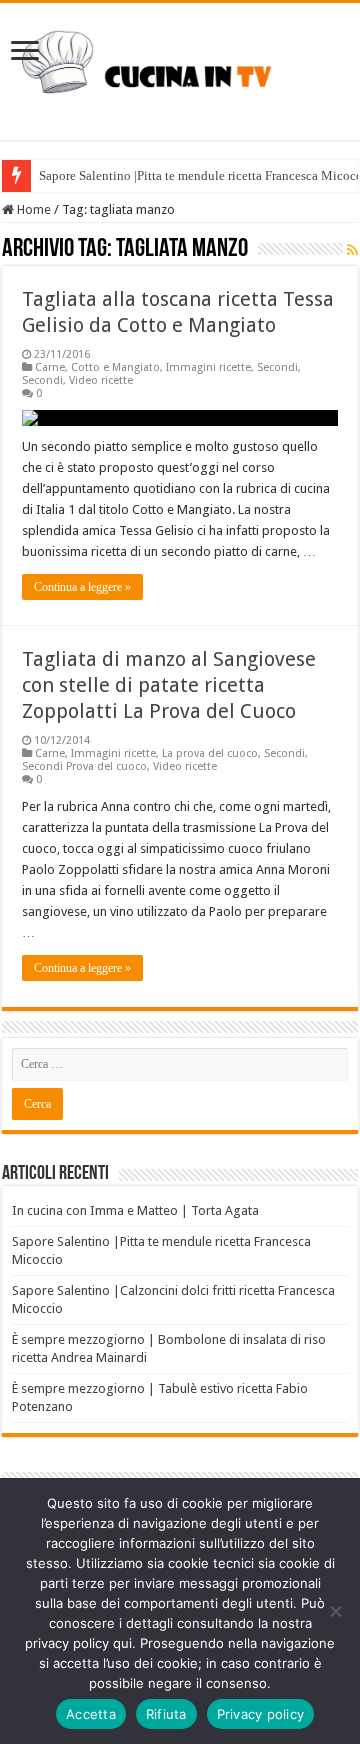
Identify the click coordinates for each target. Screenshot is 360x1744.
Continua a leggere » (82, 587)
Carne (50, 367)
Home (32, 209)
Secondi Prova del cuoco (84, 766)
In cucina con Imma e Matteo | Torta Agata (135, 1210)
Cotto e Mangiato (115, 367)
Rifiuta (166, 1714)
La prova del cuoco (210, 753)
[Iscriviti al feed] (352, 250)
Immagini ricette (208, 367)
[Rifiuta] (335, 1611)
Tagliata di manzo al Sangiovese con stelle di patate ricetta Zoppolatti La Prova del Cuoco (169, 685)
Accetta (91, 1714)
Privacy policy (261, 1714)
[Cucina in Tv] (180, 68)
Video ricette (101, 380)
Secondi (277, 367)
